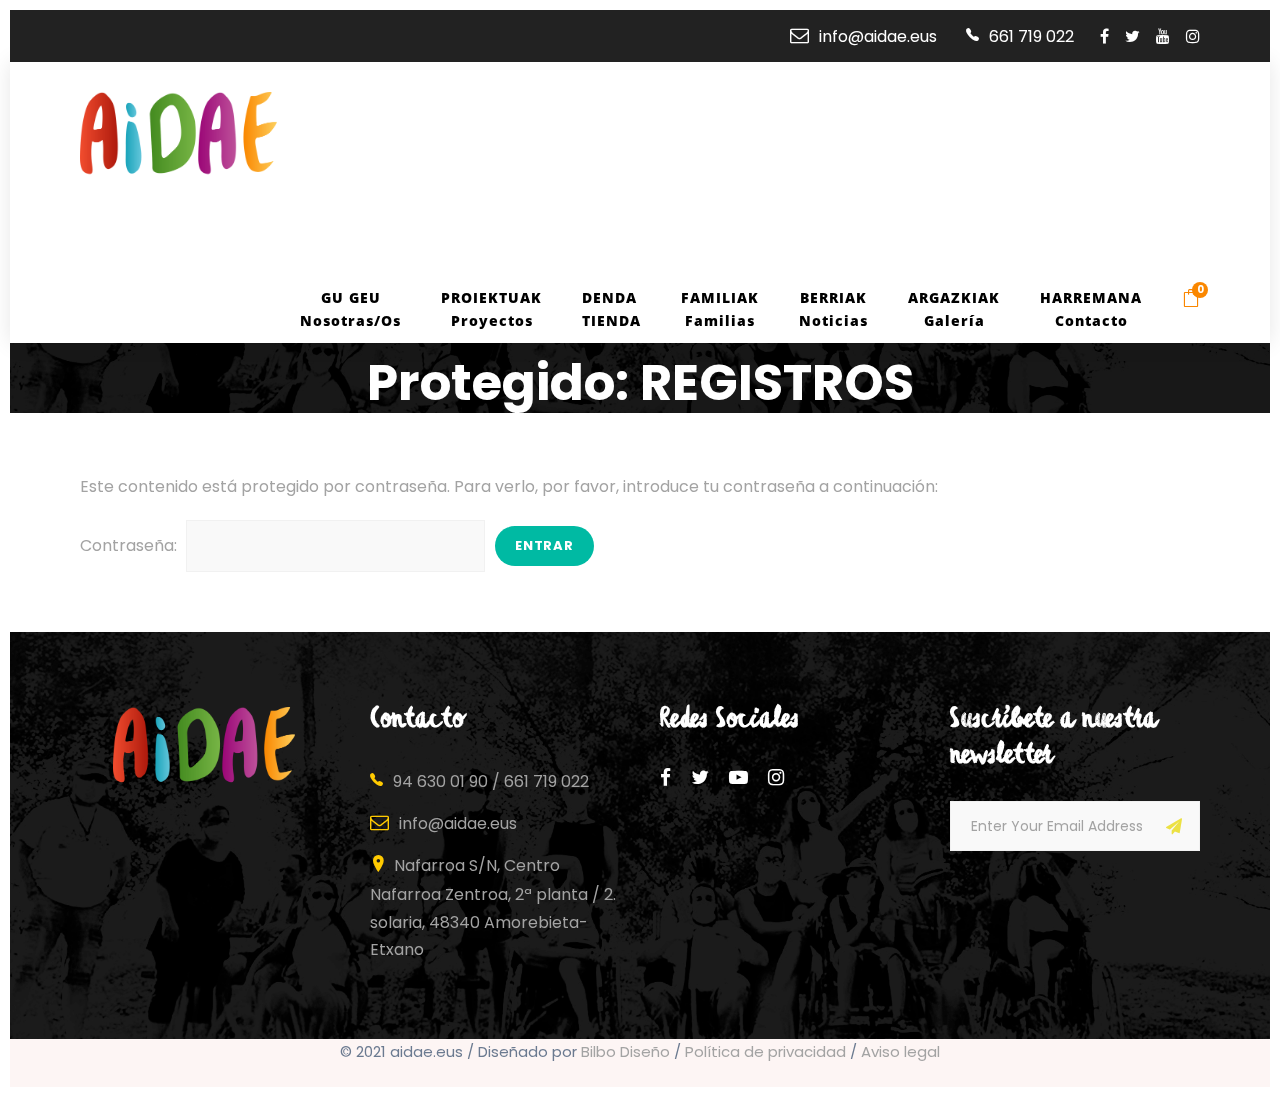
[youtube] (1163, 36)
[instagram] (1193, 36)
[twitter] (1132, 36)
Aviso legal (900, 1051)
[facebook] (1104, 36)
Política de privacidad (765, 1051)
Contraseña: (130, 545)
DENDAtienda (611, 309)
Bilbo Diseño (625, 1051)
